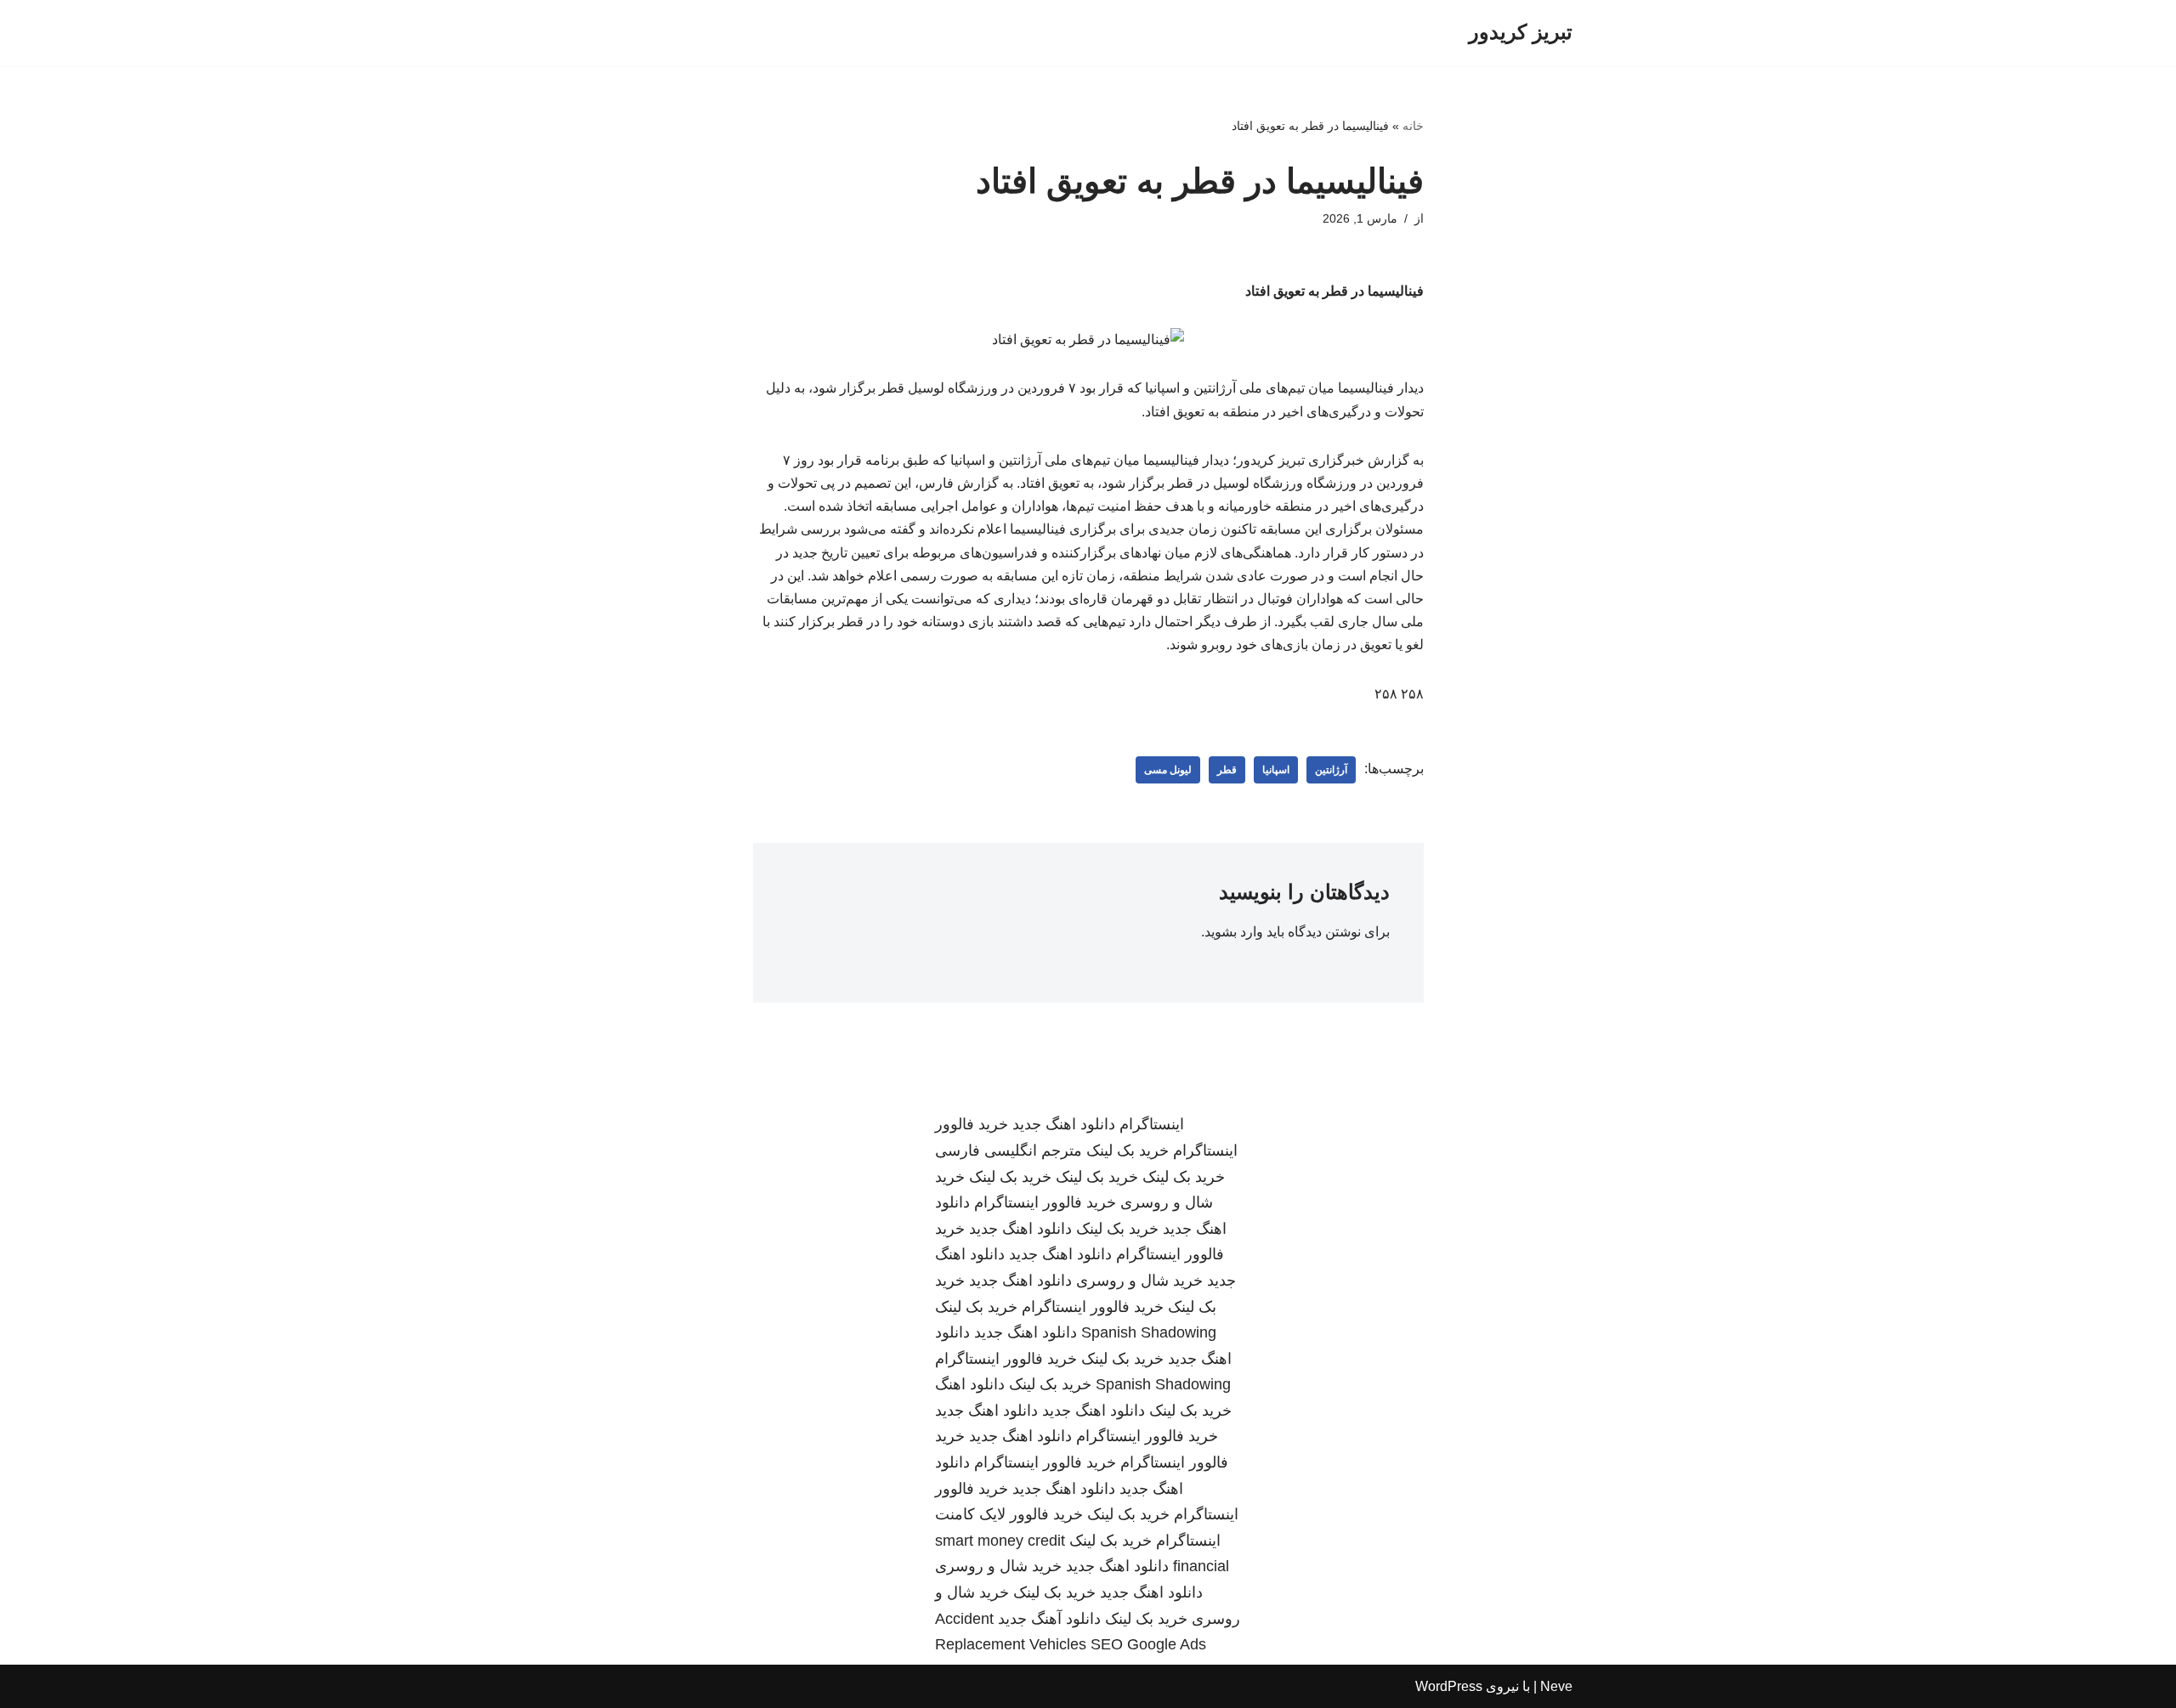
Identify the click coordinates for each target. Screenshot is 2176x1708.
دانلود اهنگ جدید (1064, 1124)
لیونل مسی (1168, 770)
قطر (1227, 770)
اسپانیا (1276, 770)
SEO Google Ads (1148, 1644)
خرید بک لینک (1128, 1151)
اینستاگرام (1152, 1124)
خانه (1413, 126)
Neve (1556, 1686)
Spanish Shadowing (1149, 1332)
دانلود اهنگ (970, 1384)
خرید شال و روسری (1139, 1281)
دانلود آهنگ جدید (1049, 1619)
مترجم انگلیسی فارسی (1009, 1151)
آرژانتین (1331, 770)
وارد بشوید (1234, 932)
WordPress (1449, 1686)
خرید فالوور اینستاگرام (1045, 1202)
